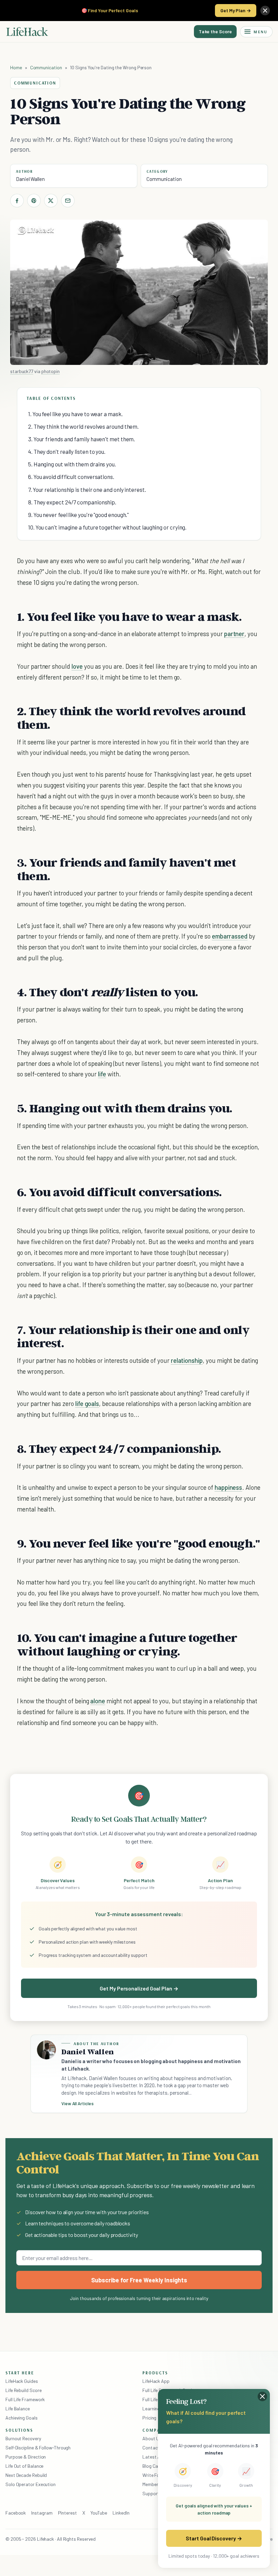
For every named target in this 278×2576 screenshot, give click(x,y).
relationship (187, 1360)
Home (16, 67)
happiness (229, 1487)
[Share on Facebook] (17, 201)
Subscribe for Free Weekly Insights (139, 2280)
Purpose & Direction (26, 2457)
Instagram (42, 2513)
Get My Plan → (236, 10)
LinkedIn (121, 2513)
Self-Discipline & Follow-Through (38, 2448)
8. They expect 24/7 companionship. (72, 502)
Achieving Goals (22, 2418)
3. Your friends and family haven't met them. (82, 439)
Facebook (16, 2513)
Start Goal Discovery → (214, 2538)
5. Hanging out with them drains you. (72, 464)
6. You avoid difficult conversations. (71, 477)
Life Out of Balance (24, 2466)
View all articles (77, 2104)
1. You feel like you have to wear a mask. (75, 414)
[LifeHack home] (27, 32)
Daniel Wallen (30, 179)
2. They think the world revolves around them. (83, 426)
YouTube (99, 2513)
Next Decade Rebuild (26, 2475)
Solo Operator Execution (31, 2484)
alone (98, 1701)
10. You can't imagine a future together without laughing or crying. (107, 527)
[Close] (265, 11)
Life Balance (18, 2408)
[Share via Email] (68, 201)
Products (155, 2373)
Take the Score (215, 31)
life (102, 1074)
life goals (87, 1403)
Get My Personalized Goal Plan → (139, 1988)
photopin (51, 371)
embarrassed (230, 936)
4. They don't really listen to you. (67, 451)
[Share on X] (51, 201)
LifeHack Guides (22, 2381)
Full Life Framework (25, 2399)
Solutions (19, 2430)
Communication (46, 67)
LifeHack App (156, 2381)
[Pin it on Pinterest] (34, 201)
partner (234, 634)
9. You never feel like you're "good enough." (78, 515)
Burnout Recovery (23, 2438)
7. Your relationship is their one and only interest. (87, 489)
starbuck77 (22, 371)
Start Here (20, 2373)
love (77, 666)
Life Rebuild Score (23, 2390)
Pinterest (67, 2513)
